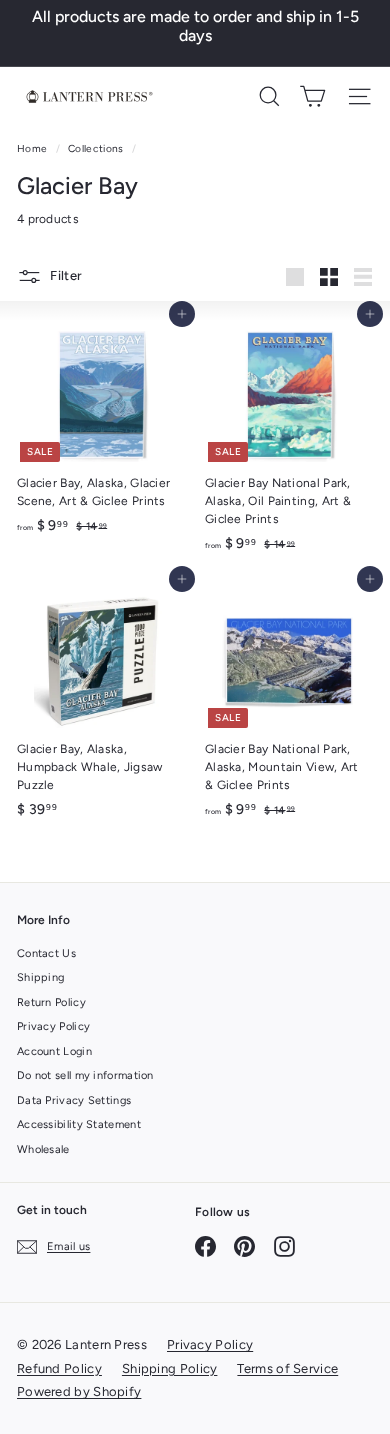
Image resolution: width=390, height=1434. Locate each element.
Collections (97, 148)
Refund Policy (59, 1368)
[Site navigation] (359, 96)
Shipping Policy (170, 1368)
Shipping (40, 977)
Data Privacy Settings (74, 1100)
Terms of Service (287, 1368)
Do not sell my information (85, 1075)
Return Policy (51, 1002)
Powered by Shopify (79, 1391)
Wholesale (43, 1149)
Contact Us (46, 953)
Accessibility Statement (79, 1124)
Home (34, 148)
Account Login (54, 1051)
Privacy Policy (53, 1026)
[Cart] (312, 96)
